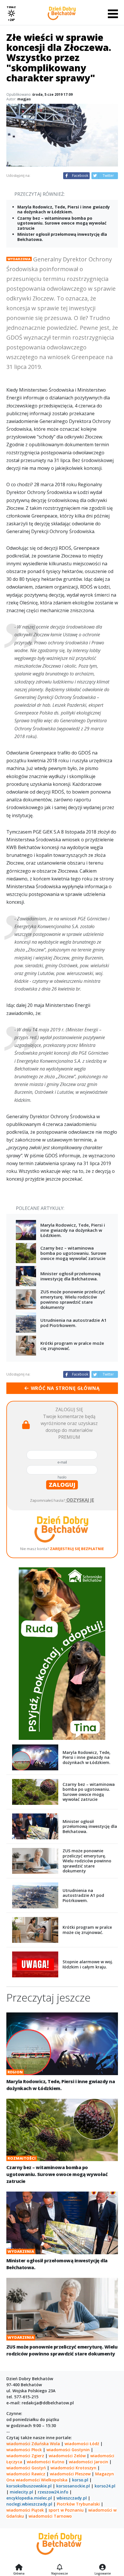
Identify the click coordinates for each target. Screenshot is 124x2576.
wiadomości (28, 2480)
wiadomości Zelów (67, 2456)
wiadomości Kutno (46, 2462)
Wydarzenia (19, 259)
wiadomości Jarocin (89, 2462)
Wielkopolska (54, 2480)
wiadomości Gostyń (26, 2468)
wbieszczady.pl (72, 2498)
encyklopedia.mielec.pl (29, 2498)
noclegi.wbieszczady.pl (29, 2504)
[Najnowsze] (60, 2568)
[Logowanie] (103, 2568)
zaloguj (62, 1485)
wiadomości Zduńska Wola (33, 2444)
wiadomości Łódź (82, 2444)
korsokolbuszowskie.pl (29, 2486)
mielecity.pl (21, 2492)
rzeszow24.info (53, 2492)
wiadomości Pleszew (70, 2474)
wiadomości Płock (24, 2450)
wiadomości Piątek (25, 2510)
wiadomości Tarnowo (50, 2516)
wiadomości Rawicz (26, 2474)
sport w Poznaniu (66, 2510)
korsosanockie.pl (73, 2486)
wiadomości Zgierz (25, 2456)
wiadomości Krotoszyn (73, 2468)
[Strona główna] (19, 2568)
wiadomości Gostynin (68, 2450)
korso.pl (80, 2480)
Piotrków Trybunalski (78, 2504)
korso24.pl (105, 2486)
